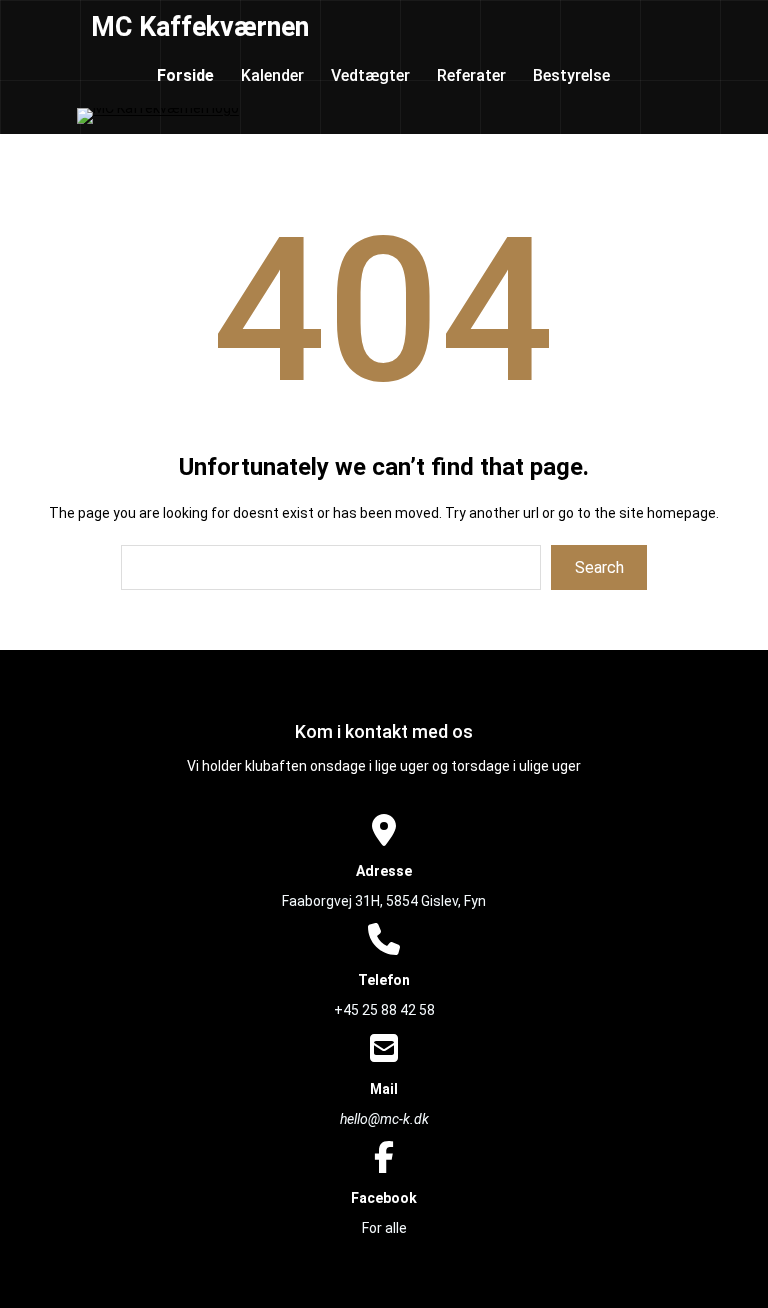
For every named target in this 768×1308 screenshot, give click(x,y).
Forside (185, 75)
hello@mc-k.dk (384, 1119)
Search (599, 567)
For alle (384, 1228)
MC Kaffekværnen (200, 27)
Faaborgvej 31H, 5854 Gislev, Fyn (384, 901)
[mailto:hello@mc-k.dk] (384, 1049)
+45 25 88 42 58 (384, 1010)
